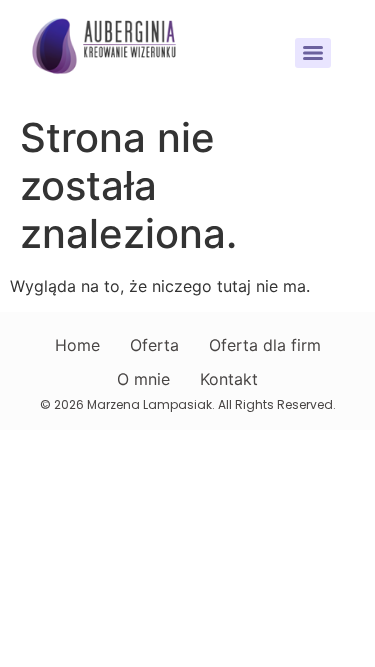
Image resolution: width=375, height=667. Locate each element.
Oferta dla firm (265, 345)
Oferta (154, 345)
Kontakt (229, 379)
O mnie (143, 379)
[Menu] (313, 53)
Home (77, 345)
